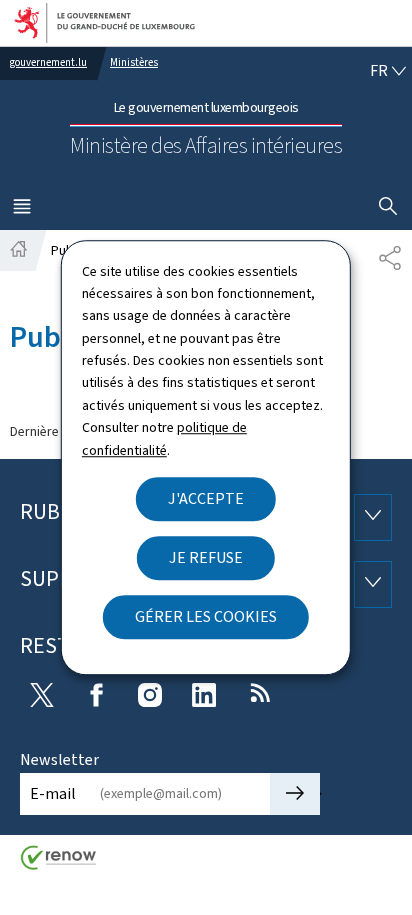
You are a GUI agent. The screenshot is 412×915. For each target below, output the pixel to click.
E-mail (53, 793)
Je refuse (206, 557)
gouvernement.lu (48, 62)
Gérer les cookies (206, 616)
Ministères (134, 62)
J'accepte (206, 498)
